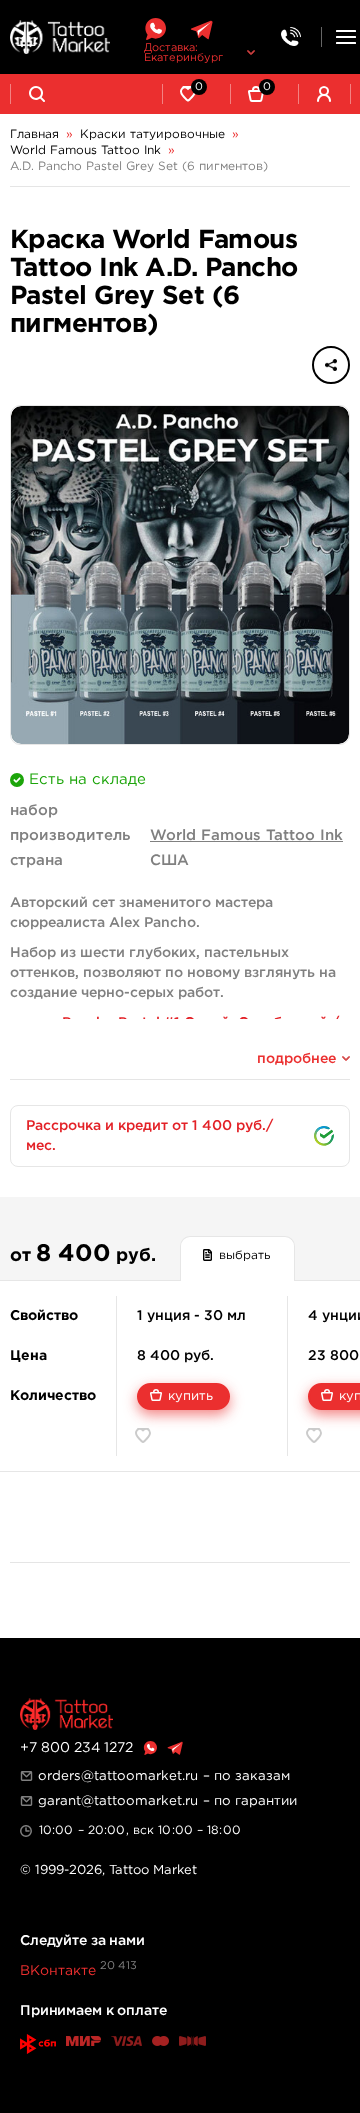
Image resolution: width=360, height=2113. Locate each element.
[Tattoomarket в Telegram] (201, 29)
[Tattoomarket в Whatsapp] (155, 29)
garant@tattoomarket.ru (118, 1801)
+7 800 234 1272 (76, 1748)
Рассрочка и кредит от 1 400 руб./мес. (149, 1136)
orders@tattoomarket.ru (118, 1776)
